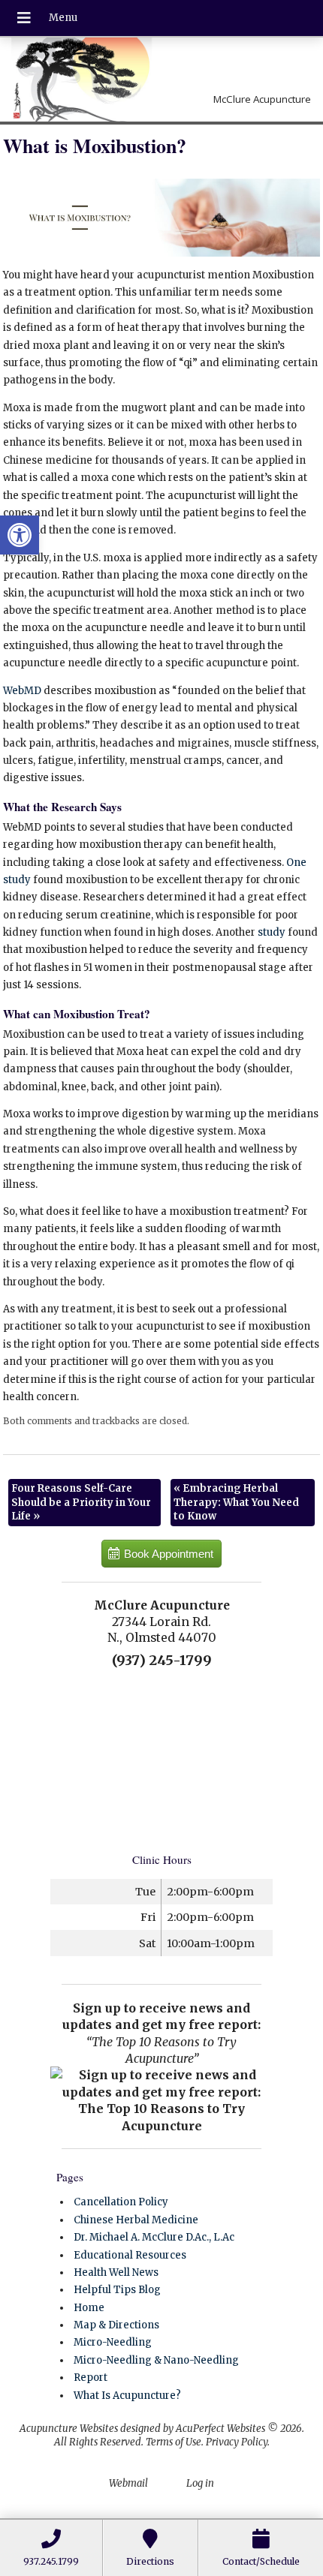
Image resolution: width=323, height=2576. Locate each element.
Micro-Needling (113, 2342)
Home (89, 2308)
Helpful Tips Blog (117, 2290)
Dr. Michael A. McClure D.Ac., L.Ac (154, 2237)
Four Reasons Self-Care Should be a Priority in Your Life (81, 1502)
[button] (20, 535)
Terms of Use (174, 2442)
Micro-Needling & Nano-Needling (156, 2360)
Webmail (128, 2483)
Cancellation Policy (121, 2202)
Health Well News (116, 2272)
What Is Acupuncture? (127, 2396)
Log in (200, 2483)
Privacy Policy (237, 2442)
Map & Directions (116, 2325)
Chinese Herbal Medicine (136, 2220)
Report (91, 2378)
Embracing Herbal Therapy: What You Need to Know (236, 1502)
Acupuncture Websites (69, 2429)
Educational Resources (130, 2255)
